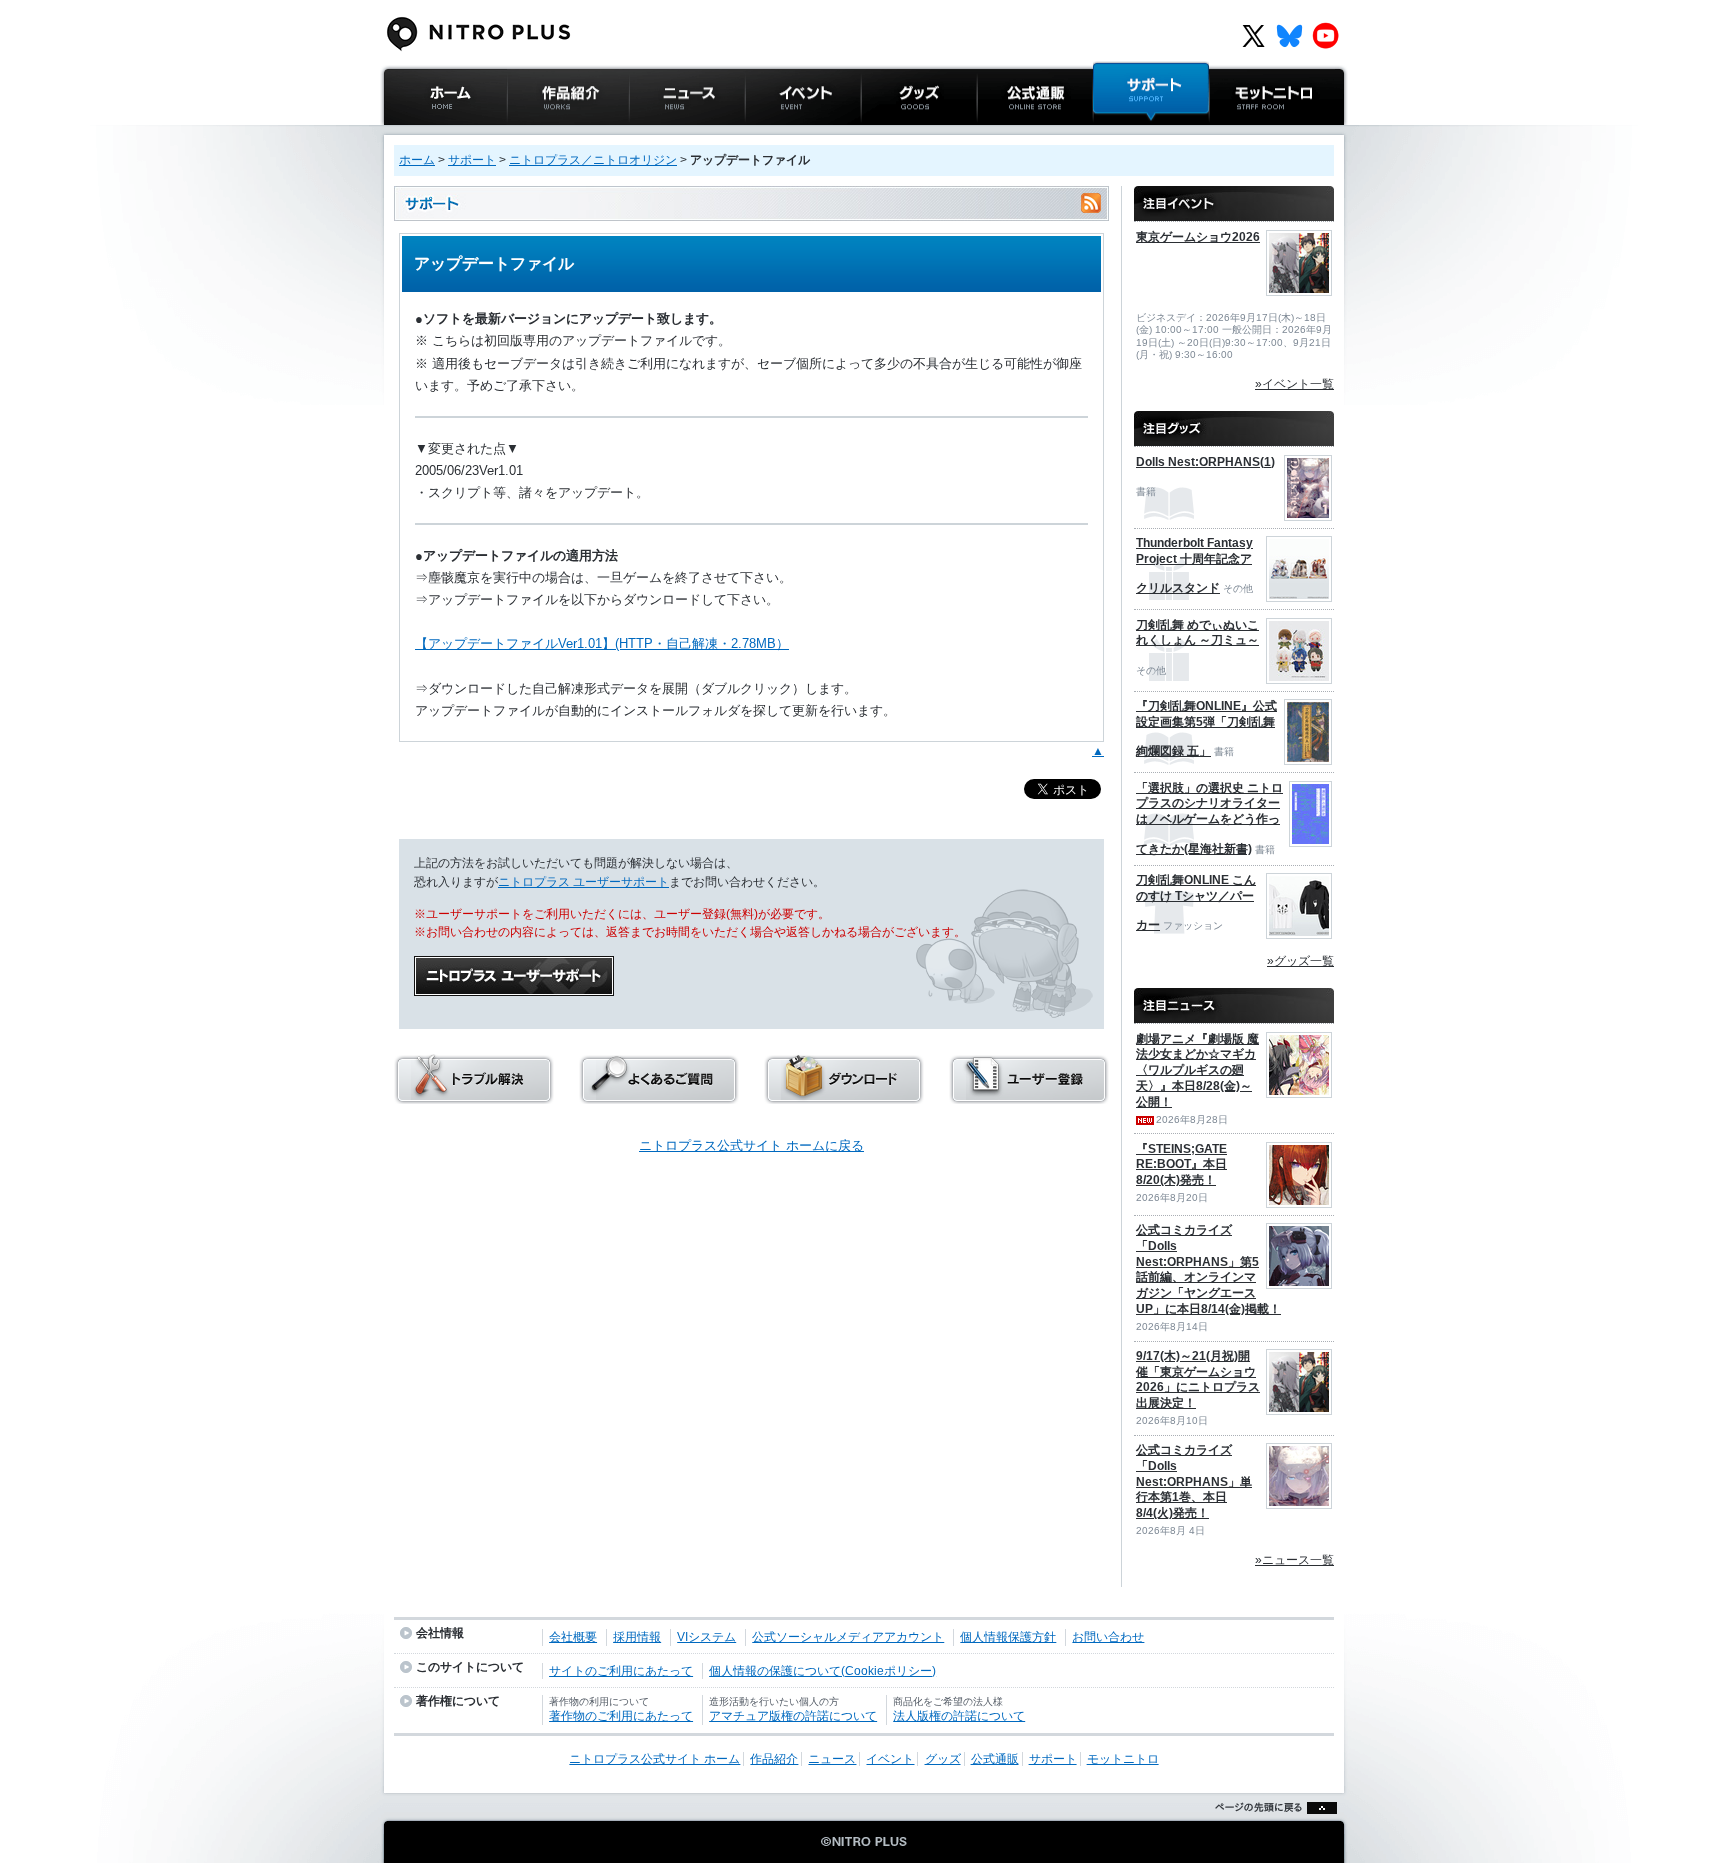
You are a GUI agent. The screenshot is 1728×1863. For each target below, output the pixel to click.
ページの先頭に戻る (1270, 1832)
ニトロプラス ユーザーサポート (583, 882)
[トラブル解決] (474, 1097)
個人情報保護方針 (1008, 1637)
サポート (1119, 134)
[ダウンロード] (844, 1097)
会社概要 (573, 1637)
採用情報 (637, 1637)
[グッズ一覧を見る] (1234, 420)
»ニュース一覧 (1294, 1560)
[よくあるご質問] (659, 1097)
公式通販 (1003, 134)
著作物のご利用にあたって (621, 1716)
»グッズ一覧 (1300, 961)
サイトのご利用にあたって (621, 1671)
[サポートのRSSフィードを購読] (1091, 203)
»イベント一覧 (1294, 384)
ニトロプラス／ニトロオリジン (593, 160)
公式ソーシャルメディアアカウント (848, 1637)
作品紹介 (533, 134)
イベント (771, 134)
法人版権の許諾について (959, 1716)
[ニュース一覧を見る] (1234, 997)
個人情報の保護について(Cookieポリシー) (822, 1671)
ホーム (417, 160)
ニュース (655, 134)
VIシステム (706, 1637)
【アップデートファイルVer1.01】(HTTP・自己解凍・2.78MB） (602, 643)
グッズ (880, 134)
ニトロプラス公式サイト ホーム (443, 144)
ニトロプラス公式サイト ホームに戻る (751, 1145)
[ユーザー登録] (1029, 1097)
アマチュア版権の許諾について (793, 1716)
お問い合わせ (1108, 1637)
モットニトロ (1248, 134)
